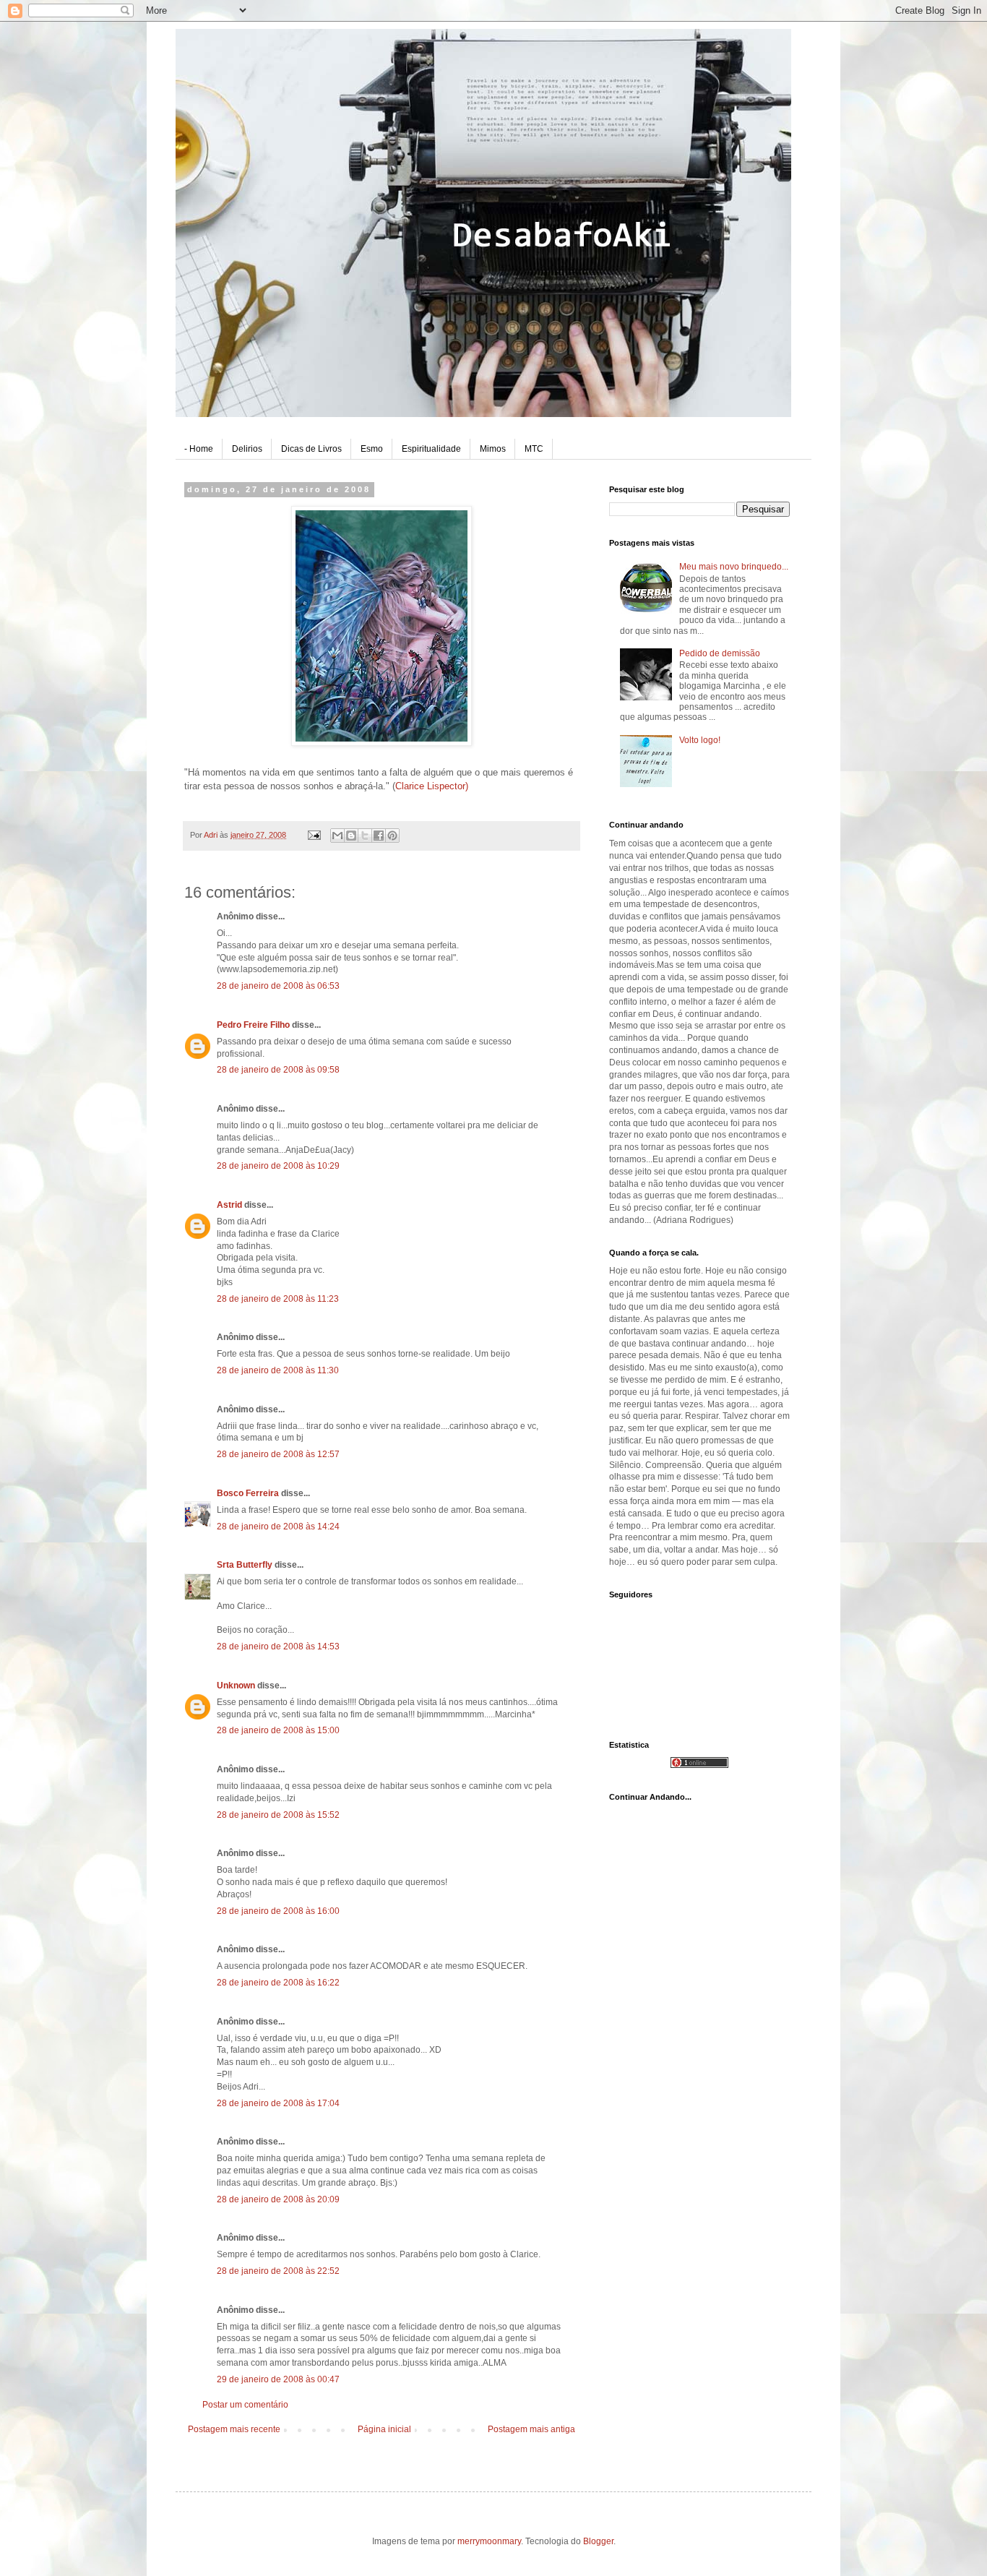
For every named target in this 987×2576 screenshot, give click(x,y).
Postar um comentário (245, 2405)
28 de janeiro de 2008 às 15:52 (278, 1815)
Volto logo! (700, 740)
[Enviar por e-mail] (337, 836)
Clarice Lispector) (432, 786)
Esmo (372, 449)
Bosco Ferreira (248, 1493)
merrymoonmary (489, 2541)
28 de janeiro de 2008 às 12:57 (278, 1454)
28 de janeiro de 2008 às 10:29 (278, 1166)
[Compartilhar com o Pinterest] (392, 836)
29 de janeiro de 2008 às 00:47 (278, 2379)
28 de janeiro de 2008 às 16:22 (278, 1983)
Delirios (247, 449)
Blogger (598, 2541)
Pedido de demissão (720, 653)
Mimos (493, 449)
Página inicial (384, 2429)
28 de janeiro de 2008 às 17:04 (278, 2103)
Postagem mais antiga (531, 2429)
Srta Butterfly (245, 1565)
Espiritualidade (431, 449)
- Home (199, 449)
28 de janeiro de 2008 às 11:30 (278, 1370)
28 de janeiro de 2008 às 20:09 (278, 2199)
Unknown (236, 1686)
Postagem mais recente (234, 2429)
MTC (534, 449)
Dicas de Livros (311, 449)
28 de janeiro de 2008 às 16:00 (278, 1911)
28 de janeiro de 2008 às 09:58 (278, 1070)
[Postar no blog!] (351, 836)
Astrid (229, 1205)
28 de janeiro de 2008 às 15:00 (278, 1730)
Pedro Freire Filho (253, 1025)
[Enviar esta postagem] (314, 835)
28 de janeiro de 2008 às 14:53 (278, 1647)
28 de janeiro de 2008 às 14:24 (278, 1527)
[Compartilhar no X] (365, 836)
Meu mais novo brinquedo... (734, 567)
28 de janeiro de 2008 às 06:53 (278, 986)
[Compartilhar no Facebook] (379, 836)
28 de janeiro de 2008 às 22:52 (278, 2271)
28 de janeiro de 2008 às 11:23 (278, 1299)
